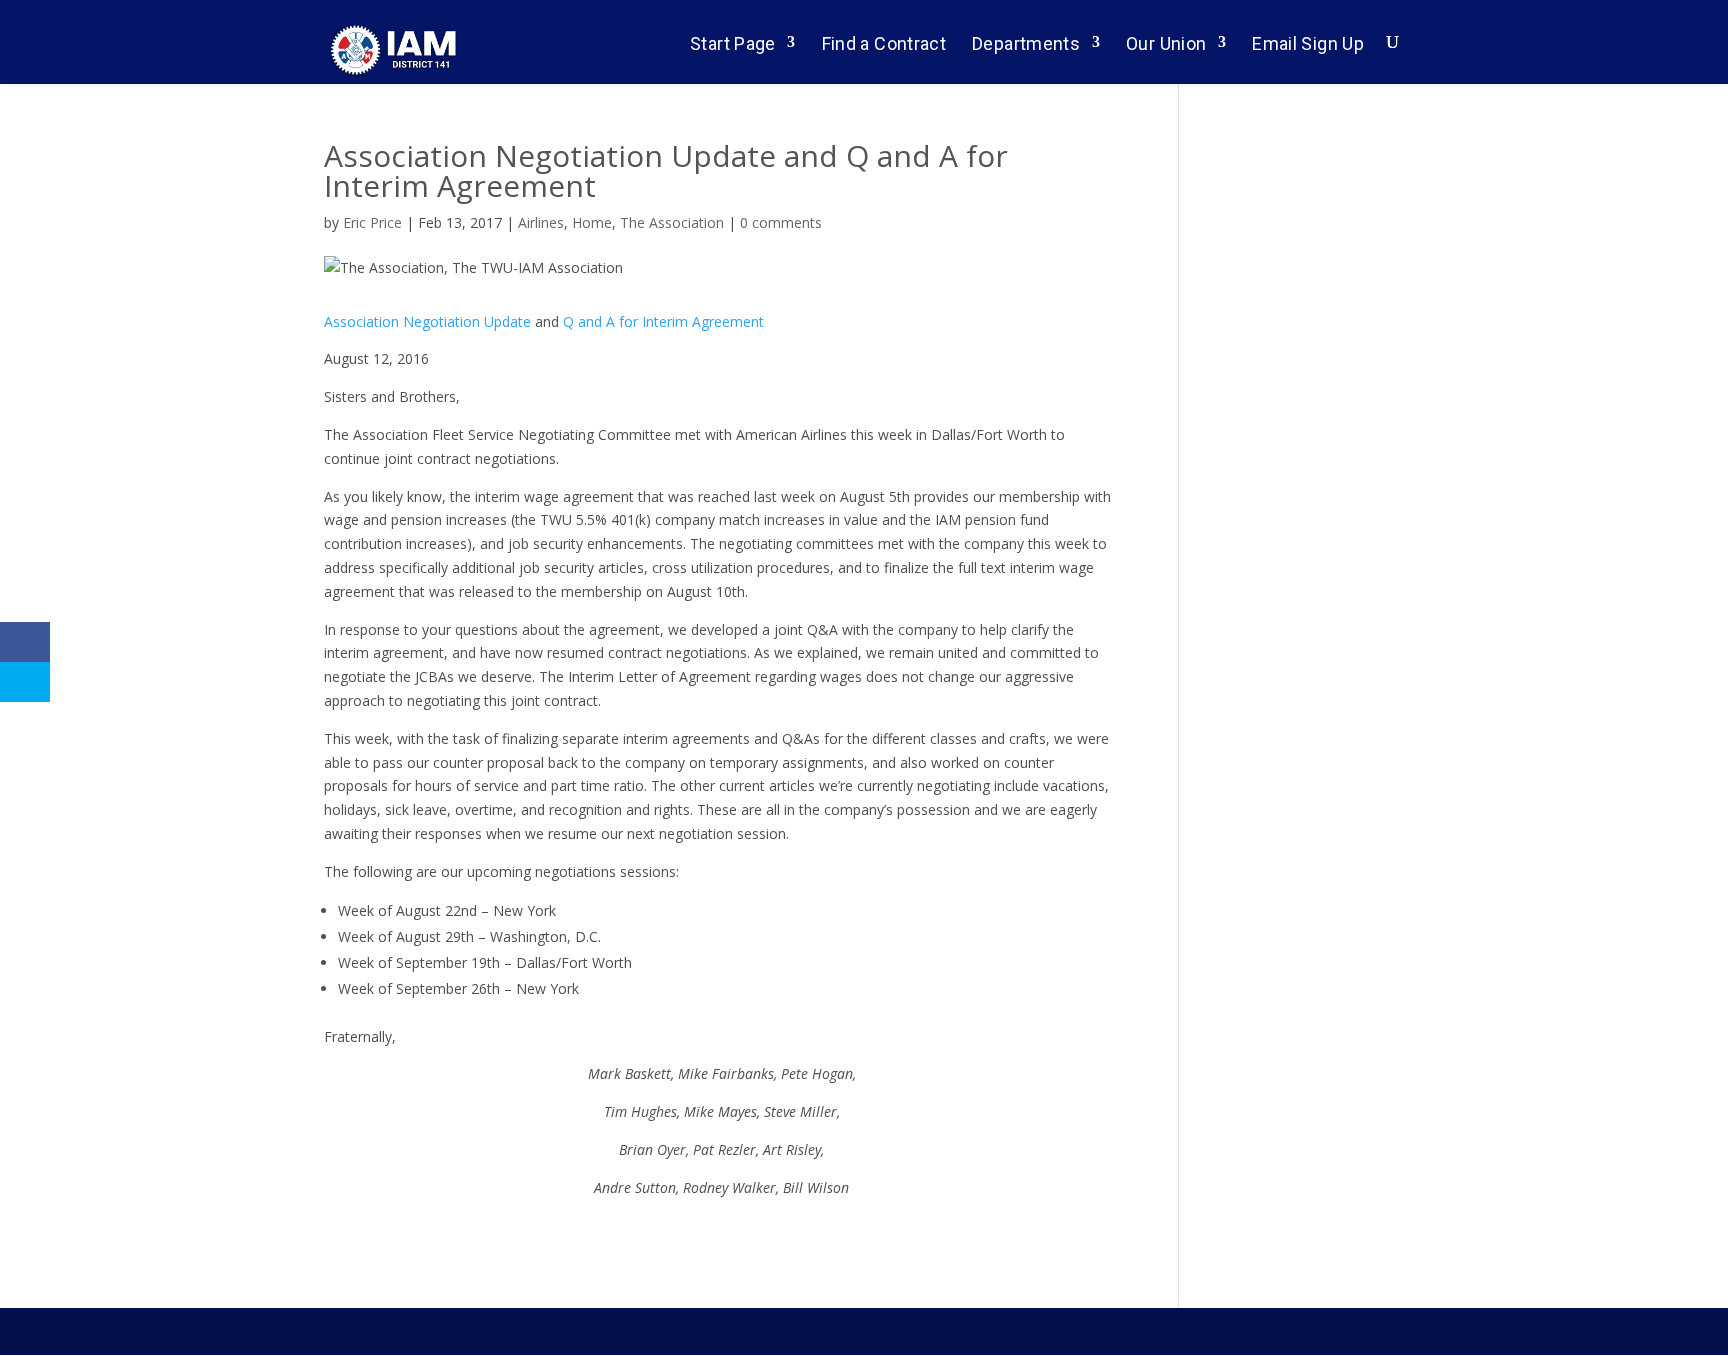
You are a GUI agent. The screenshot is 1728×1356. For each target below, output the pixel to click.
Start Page (733, 43)
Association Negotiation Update (427, 321)
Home (592, 222)
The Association (672, 222)
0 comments (781, 222)
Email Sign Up (1308, 43)
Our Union (1166, 43)
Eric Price (372, 222)
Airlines (541, 222)
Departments (1026, 43)
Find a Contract (884, 43)
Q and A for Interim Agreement (663, 321)
